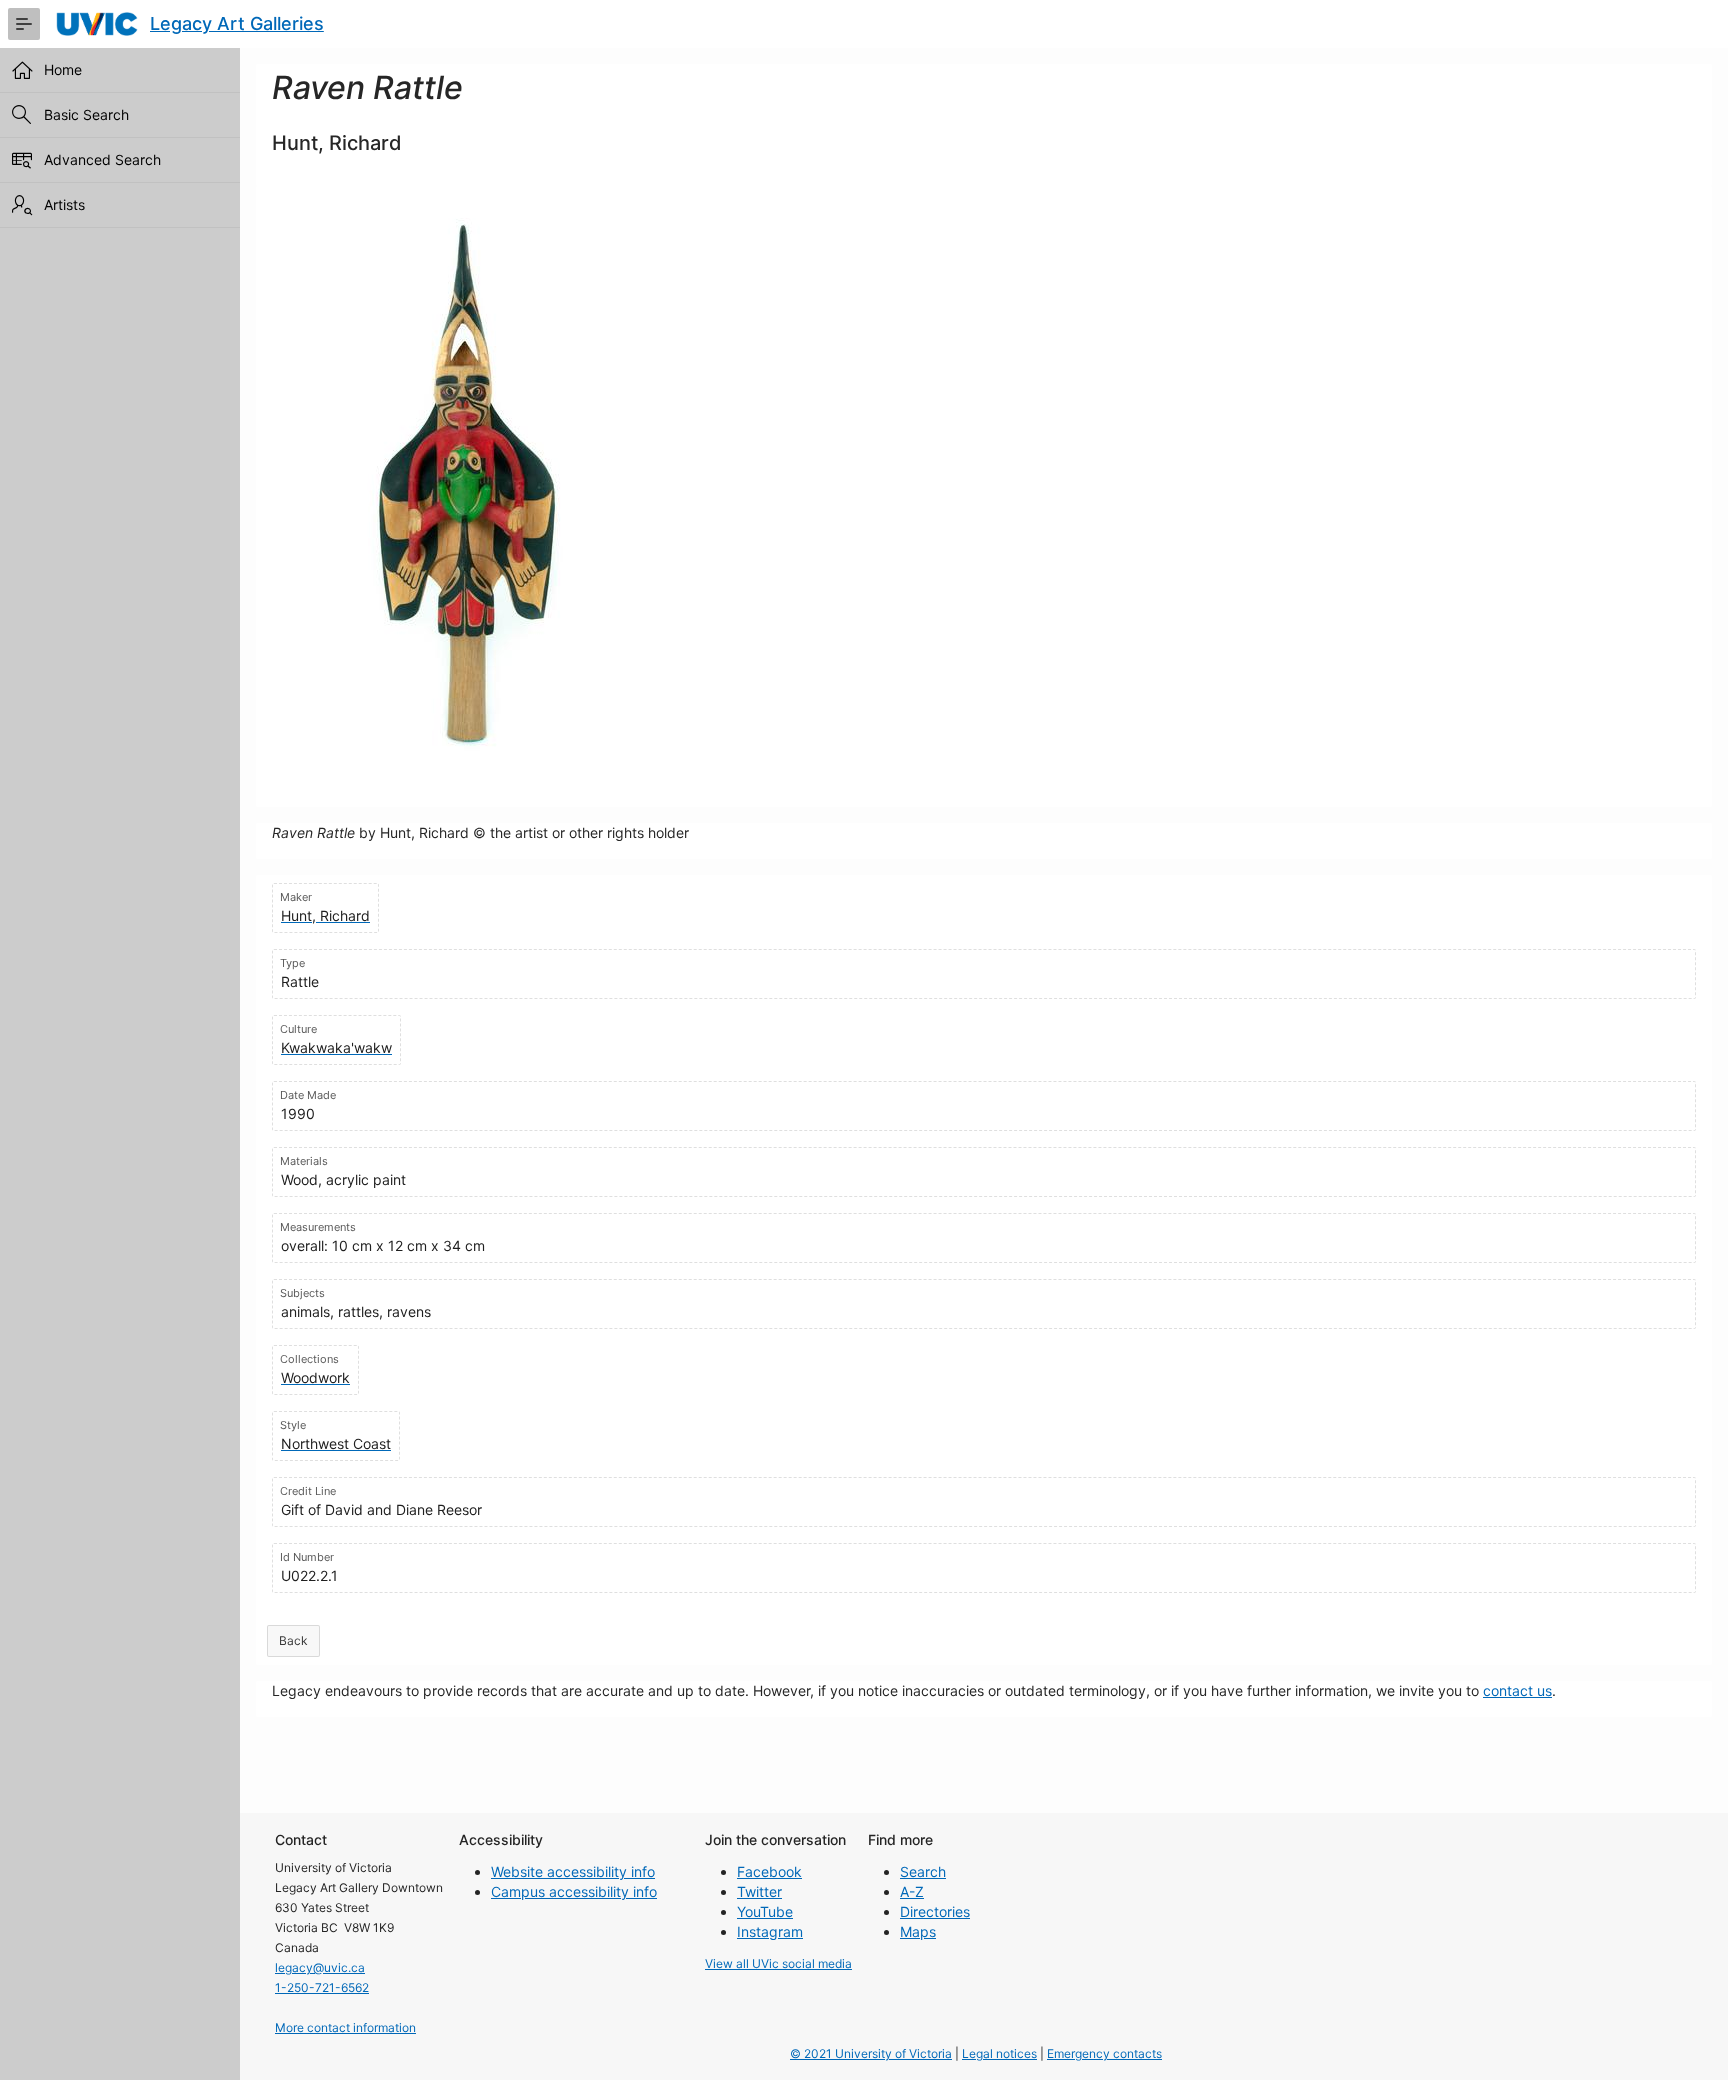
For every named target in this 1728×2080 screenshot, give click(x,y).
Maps (918, 1931)
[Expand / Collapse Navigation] (24, 24)
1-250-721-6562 (322, 1987)
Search (923, 1871)
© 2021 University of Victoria (871, 2053)
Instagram (770, 1931)
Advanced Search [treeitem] (102, 159)
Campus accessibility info (574, 1891)
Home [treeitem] (63, 69)
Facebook (769, 1871)
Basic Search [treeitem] (86, 114)
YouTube (765, 1911)
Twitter (759, 1891)
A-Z (912, 1891)
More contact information (345, 2027)
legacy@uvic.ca (320, 1967)
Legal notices (999, 2053)
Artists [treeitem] (64, 204)
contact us (1517, 1690)
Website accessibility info (573, 1871)
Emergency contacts (1104, 2053)
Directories (935, 1911)
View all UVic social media (778, 1963)
